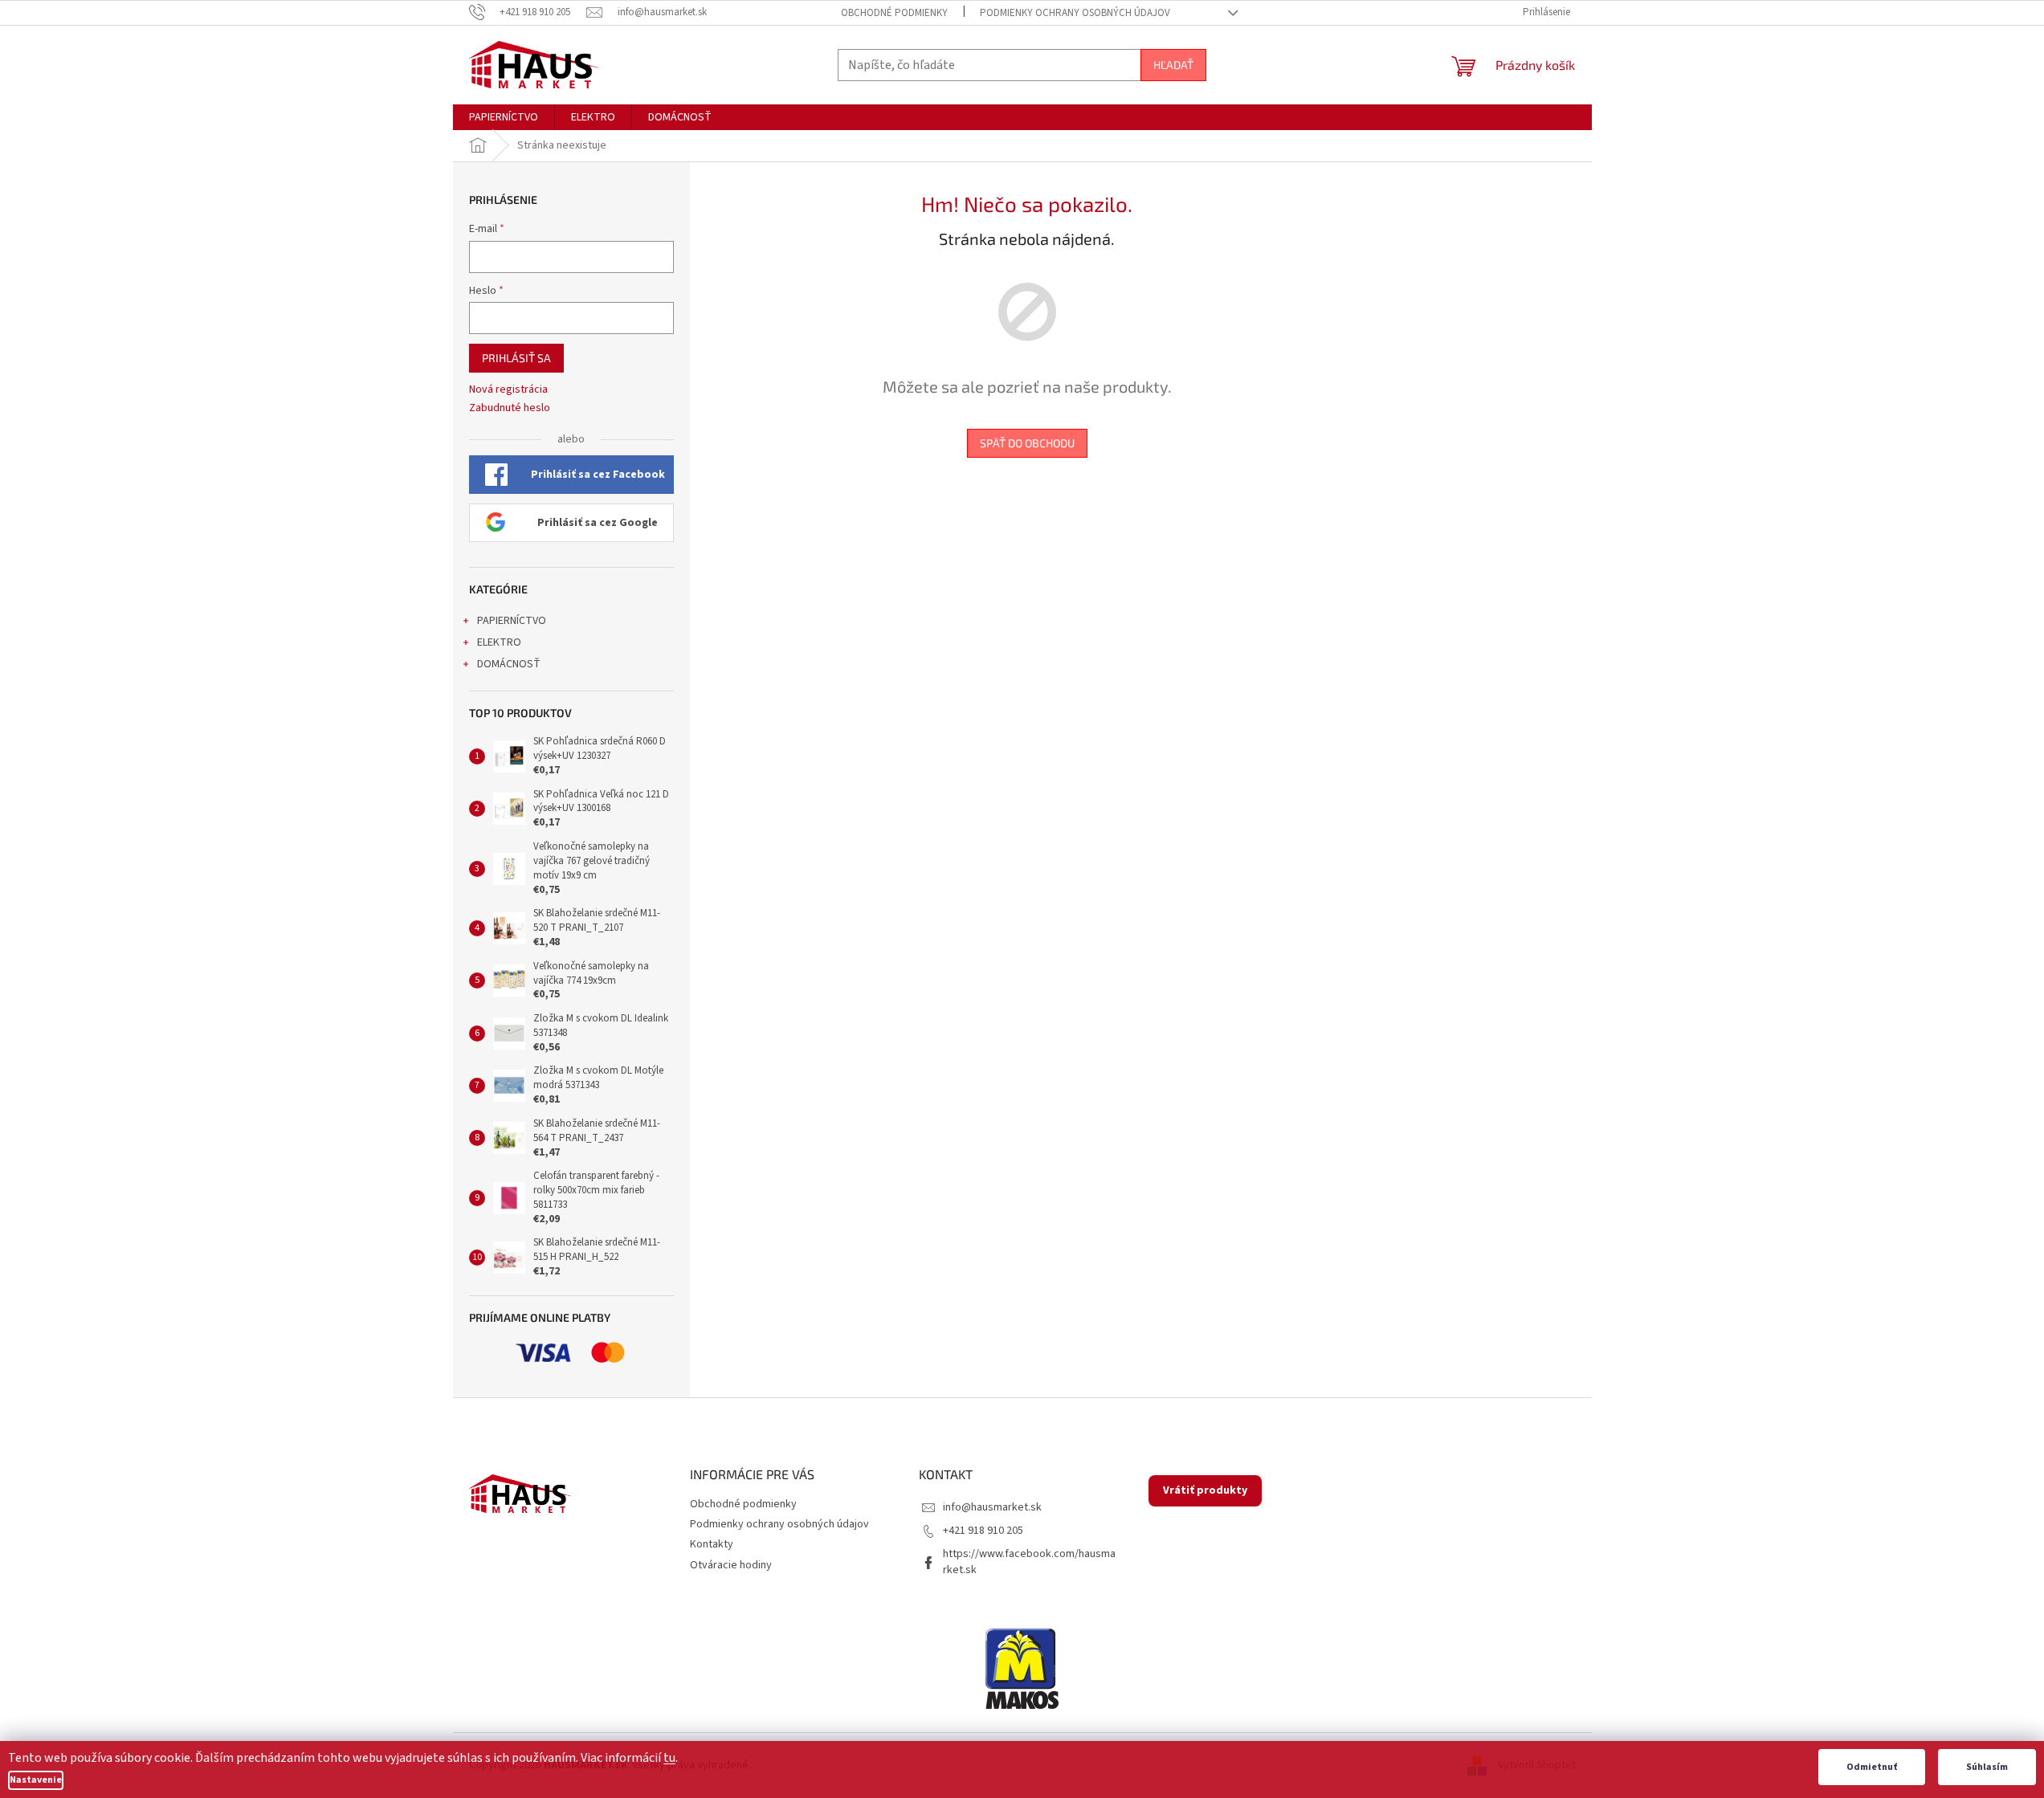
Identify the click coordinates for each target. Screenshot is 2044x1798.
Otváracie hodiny (731, 1565)
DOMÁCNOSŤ (509, 664)
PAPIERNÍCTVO (512, 621)
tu (669, 1758)
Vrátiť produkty (1205, 1490)
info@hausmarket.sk (992, 1507)
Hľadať (1173, 65)
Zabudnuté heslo (510, 408)
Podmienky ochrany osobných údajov (1075, 13)
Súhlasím (1987, 1767)
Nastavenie (36, 1780)
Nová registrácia (508, 390)
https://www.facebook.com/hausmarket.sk (1029, 1562)
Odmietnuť (1872, 1767)
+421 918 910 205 (983, 1531)
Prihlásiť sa (516, 358)
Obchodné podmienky (894, 13)
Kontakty (712, 1544)
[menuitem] (504, 117)
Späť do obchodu (1027, 443)
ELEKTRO (499, 642)
